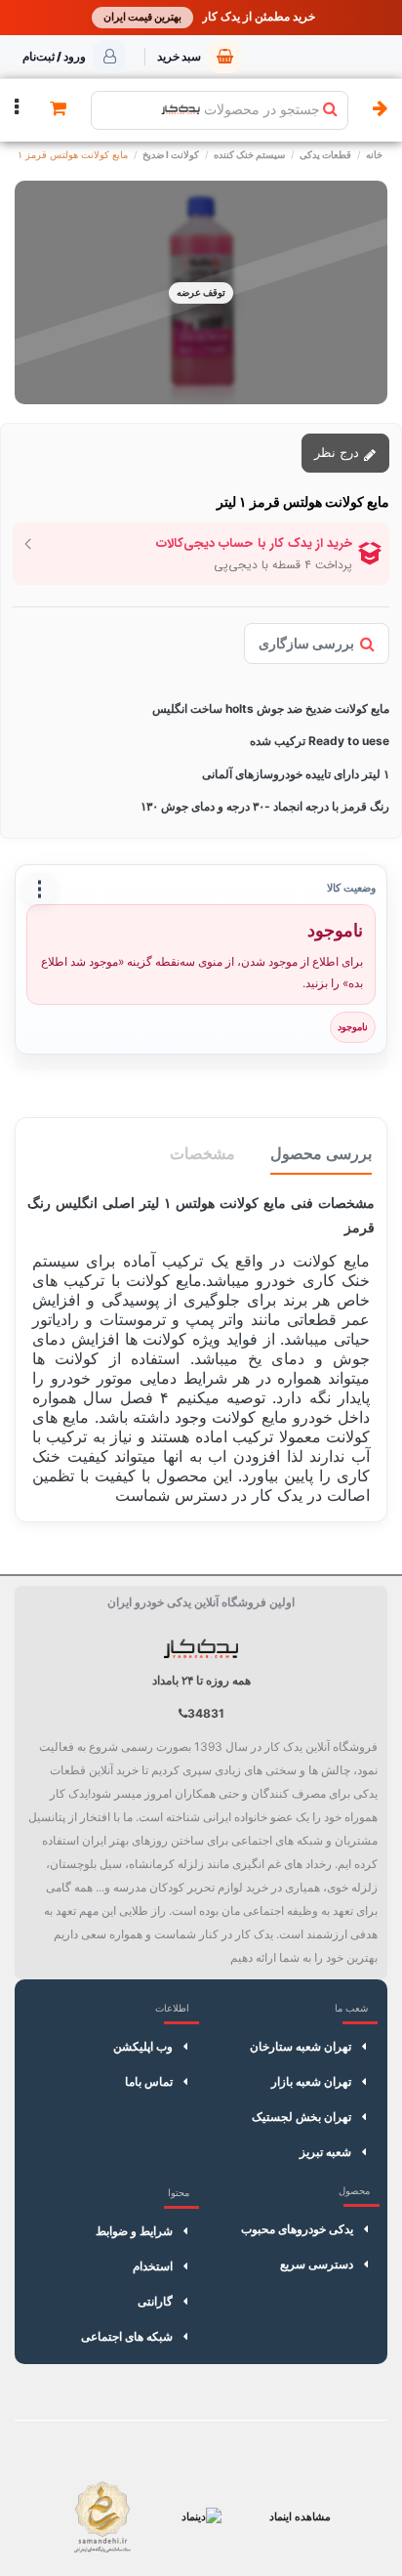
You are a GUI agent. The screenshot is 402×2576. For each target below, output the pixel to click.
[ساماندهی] (102, 2517)
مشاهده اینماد (300, 2516)
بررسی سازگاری (306, 643)
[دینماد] (201, 2517)
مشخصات (202, 1153)
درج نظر (339, 452)
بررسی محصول (321, 1153)
